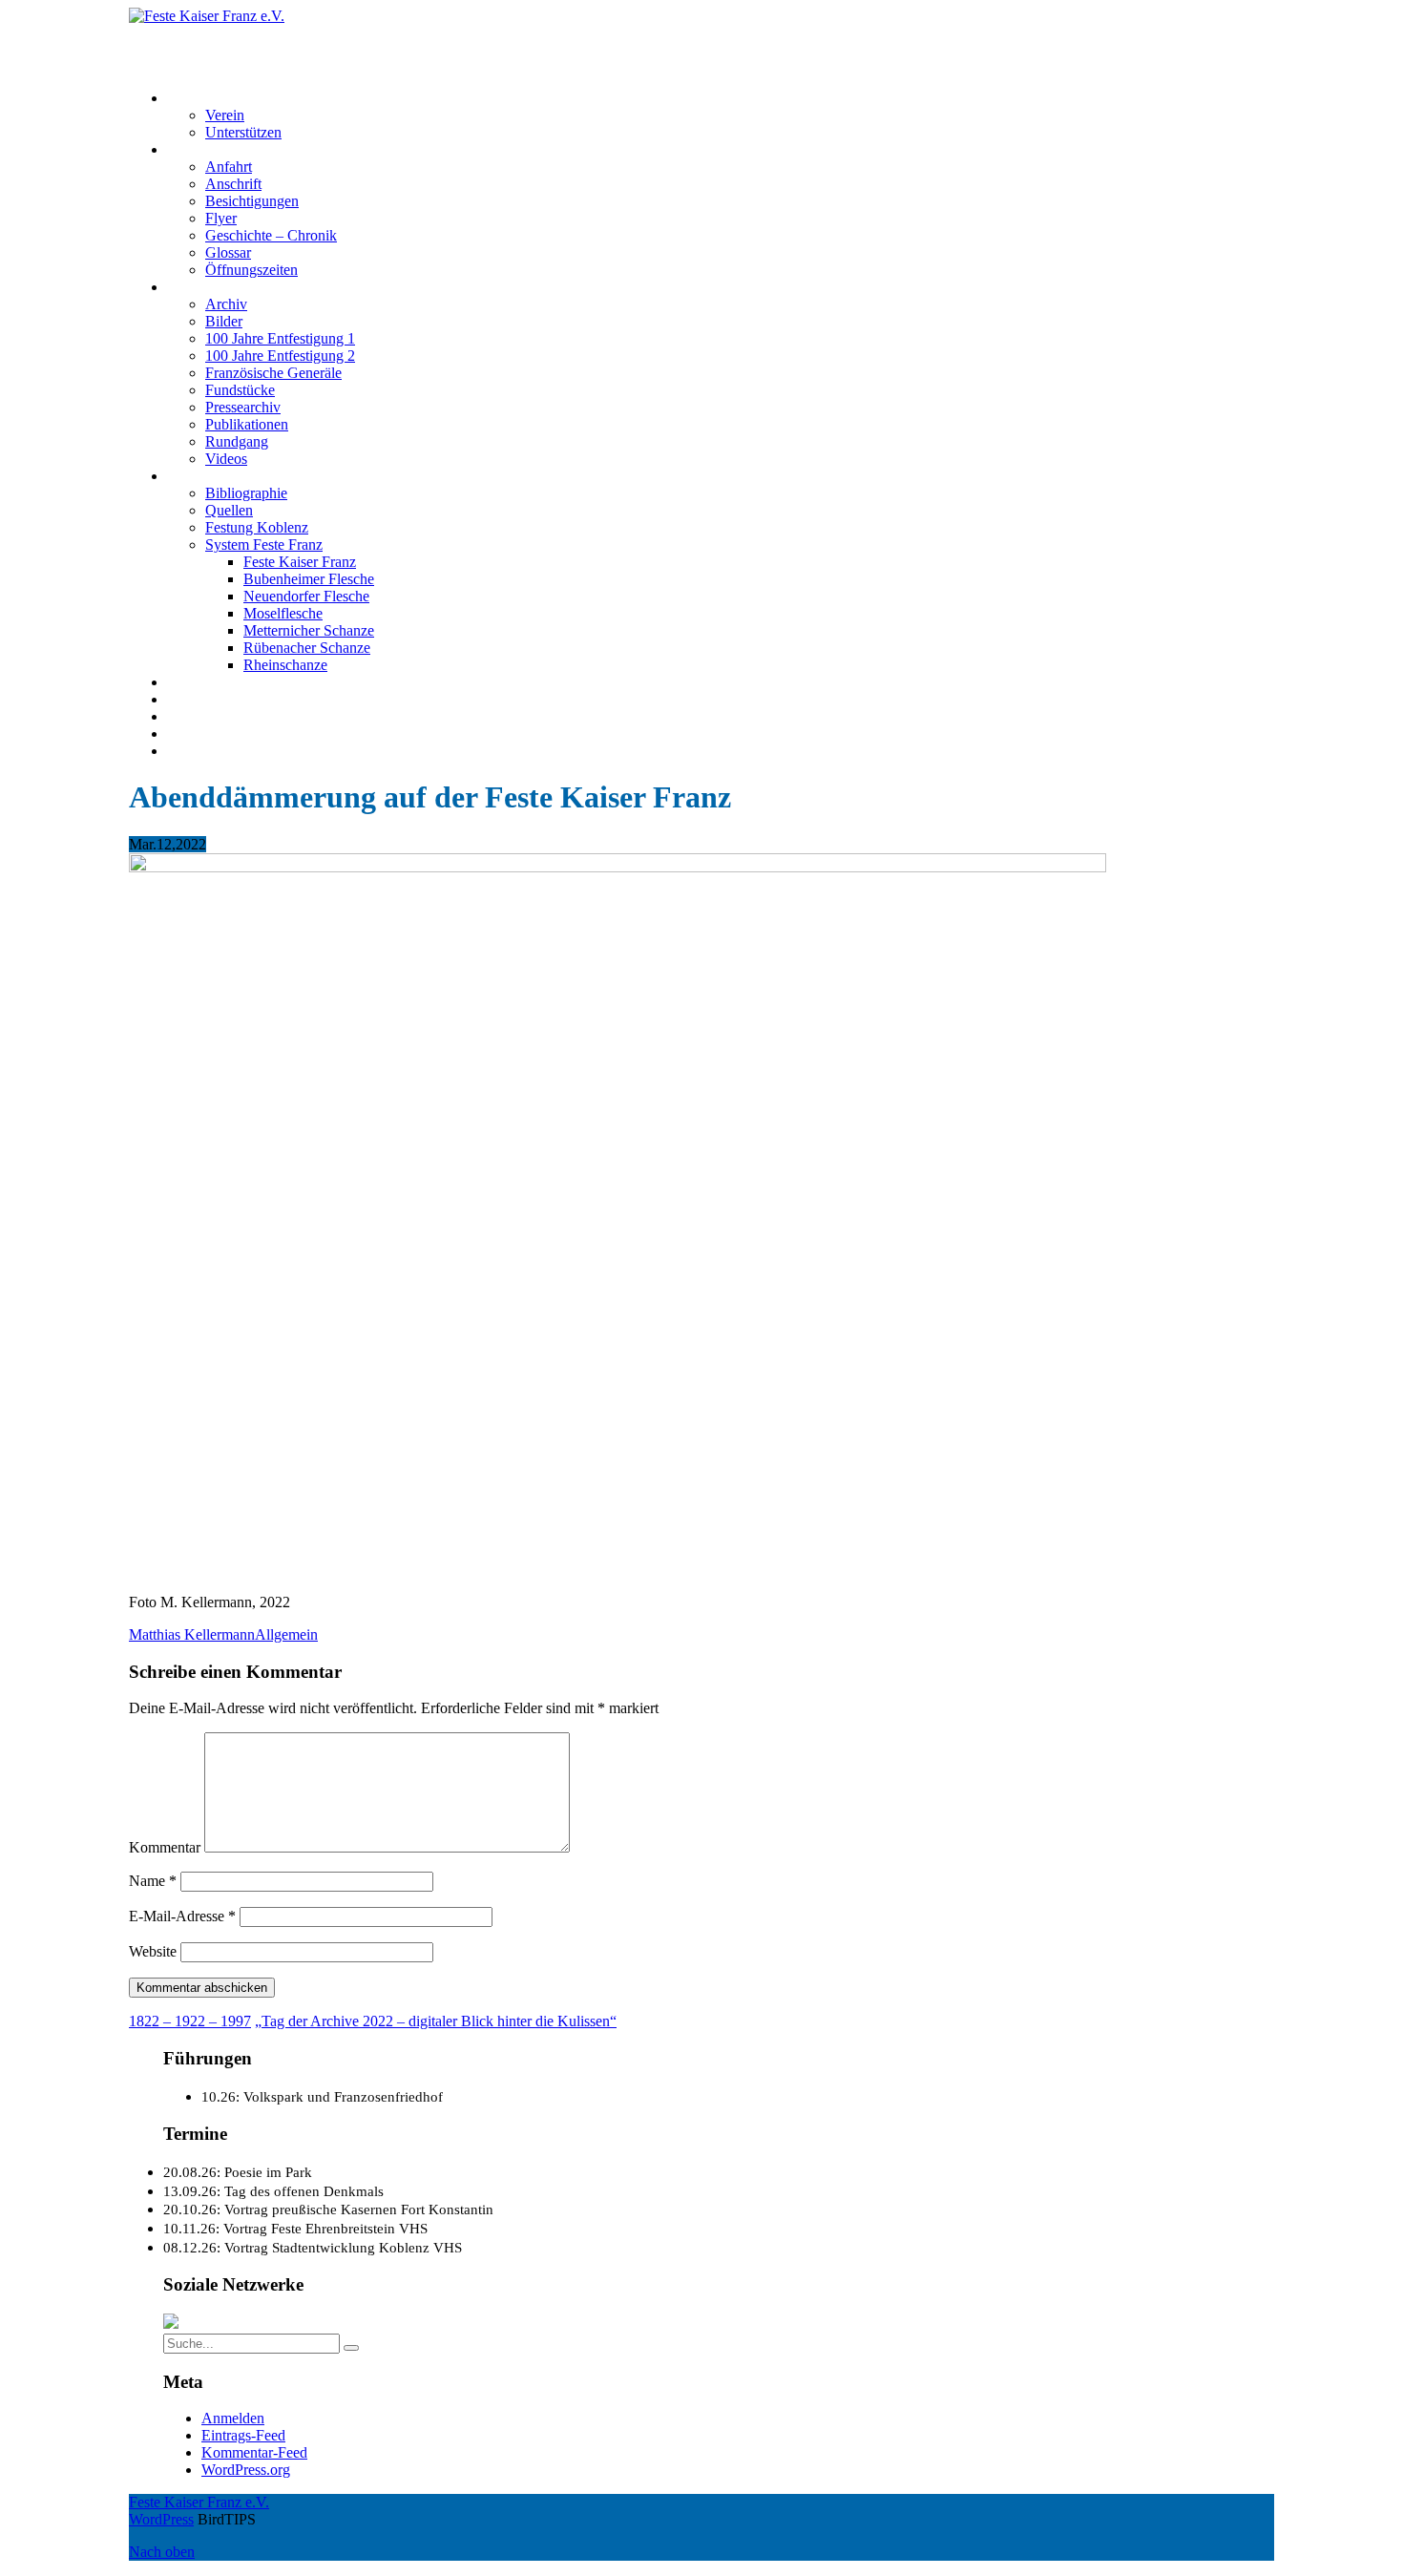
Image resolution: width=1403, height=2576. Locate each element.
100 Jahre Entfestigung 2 (280, 356)
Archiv (226, 304)
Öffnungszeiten (251, 270)
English (190, 751)
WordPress (161, 2519)
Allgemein (286, 1634)
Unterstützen (243, 132)
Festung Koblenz (219, 476)
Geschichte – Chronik (271, 235)
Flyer (221, 218)
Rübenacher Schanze (307, 648)
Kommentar (165, 1847)
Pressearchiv (243, 407)
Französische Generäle (273, 373)
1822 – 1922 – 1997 (190, 2021)
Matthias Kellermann (192, 1634)
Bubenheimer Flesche (309, 579)
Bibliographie (246, 493)
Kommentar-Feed (254, 2452)
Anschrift (233, 184)
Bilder (224, 321)
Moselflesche (283, 613)
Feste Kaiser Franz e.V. (199, 33)
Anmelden (233, 2418)
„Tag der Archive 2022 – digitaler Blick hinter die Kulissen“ (436, 2021)
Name (153, 1881)
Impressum (200, 716)
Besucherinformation (230, 149)
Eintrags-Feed (243, 2435)
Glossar (228, 252)
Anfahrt (229, 167)
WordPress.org (246, 2470)
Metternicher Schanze (309, 630)
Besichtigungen (252, 201)
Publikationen (247, 424)
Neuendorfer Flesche (306, 596)
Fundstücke (240, 390)
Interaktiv (196, 287)
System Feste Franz (264, 545)
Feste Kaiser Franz (300, 562)
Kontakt (191, 699)
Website (153, 1951)
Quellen (229, 510)
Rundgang (237, 441)
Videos (226, 459)
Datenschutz (204, 733)
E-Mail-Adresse (182, 1916)
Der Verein (200, 98)
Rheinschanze (285, 665)
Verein (225, 115)
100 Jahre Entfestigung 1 (280, 338)
